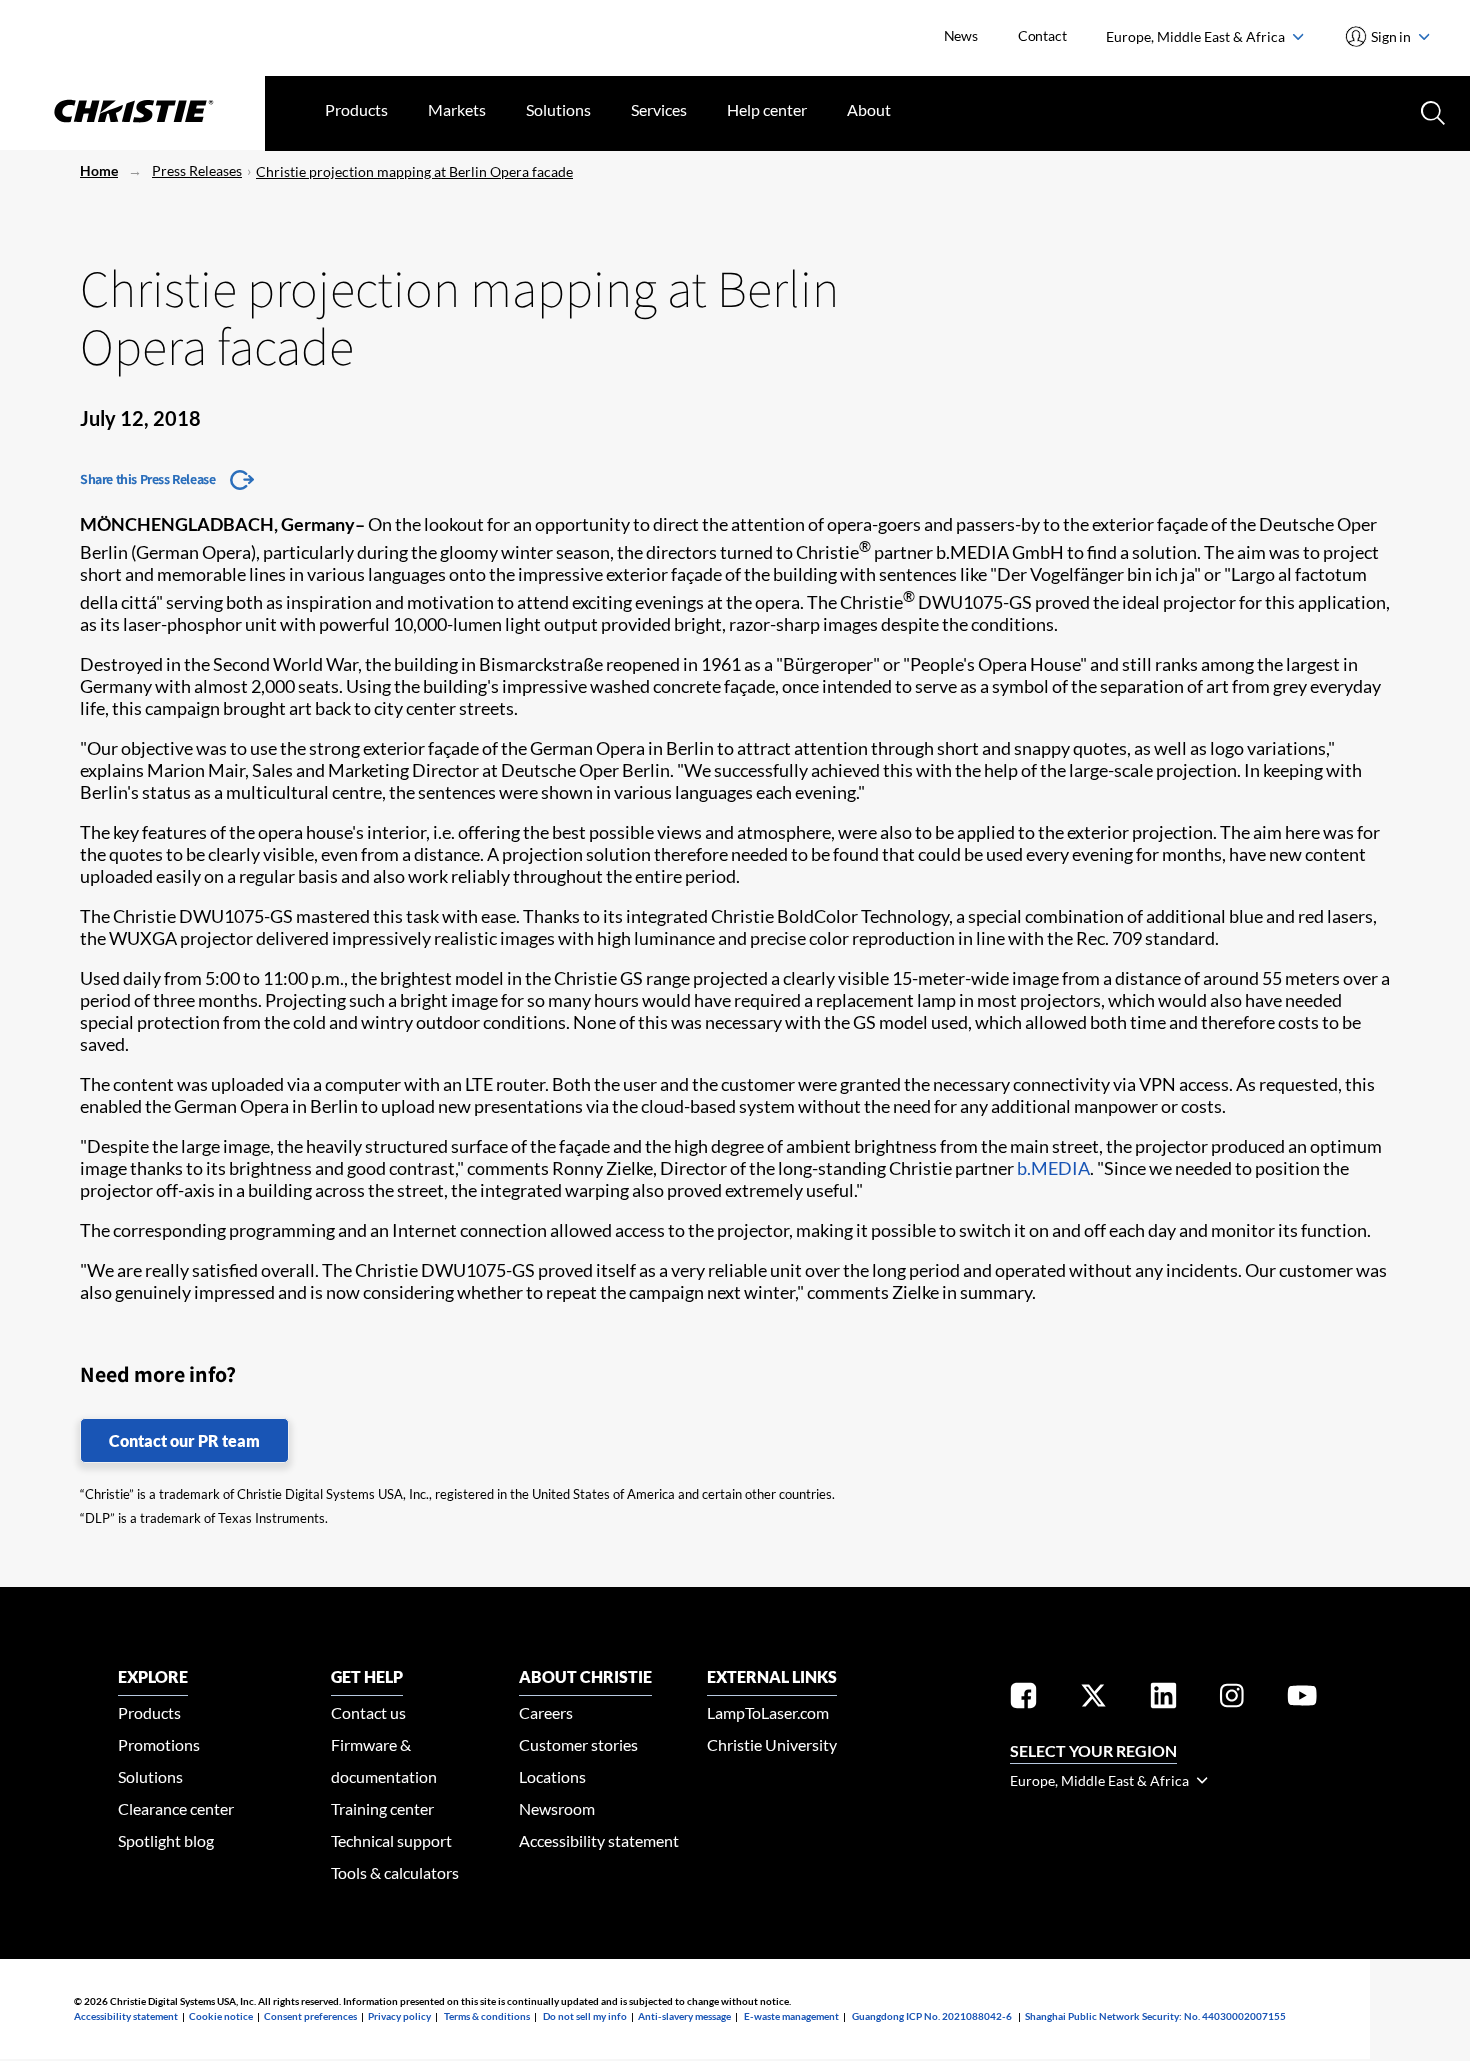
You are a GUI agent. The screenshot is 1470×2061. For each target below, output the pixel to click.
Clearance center (176, 1808)
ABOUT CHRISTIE (585, 1676)
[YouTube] (1302, 1699)
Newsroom (557, 1808)
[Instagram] (1232, 1699)
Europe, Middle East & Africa (1197, 36)
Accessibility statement (599, 1840)
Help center (767, 109)
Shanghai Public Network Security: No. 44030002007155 (1155, 2016)
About (869, 109)
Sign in (1391, 36)
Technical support (391, 1840)
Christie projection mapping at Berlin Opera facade (414, 171)
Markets (457, 109)
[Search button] (1431, 111)
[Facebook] (1023, 1699)
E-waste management (791, 2016)
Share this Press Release (147, 479)
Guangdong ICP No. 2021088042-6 (932, 2016)
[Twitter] (1093, 1699)
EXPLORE (153, 1676)
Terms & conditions (487, 2016)
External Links (772, 1676)
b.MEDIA (1053, 1168)
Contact (1042, 35)
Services (659, 109)
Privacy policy (399, 2016)
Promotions (159, 1744)
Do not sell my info (585, 2016)
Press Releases (197, 170)
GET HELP (367, 1676)
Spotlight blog (166, 1840)
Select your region (1093, 1750)
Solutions (558, 109)
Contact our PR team (184, 1440)
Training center (382, 1808)
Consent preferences (310, 2016)
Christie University (772, 1744)
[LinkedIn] (1163, 1699)
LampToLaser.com (768, 1712)
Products (356, 109)
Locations (552, 1776)
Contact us (368, 1712)
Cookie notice (221, 2016)
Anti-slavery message (684, 2016)
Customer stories (578, 1744)
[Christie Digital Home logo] (132, 113)
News (961, 35)
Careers (546, 1712)
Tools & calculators (395, 1872)
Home (99, 170)
